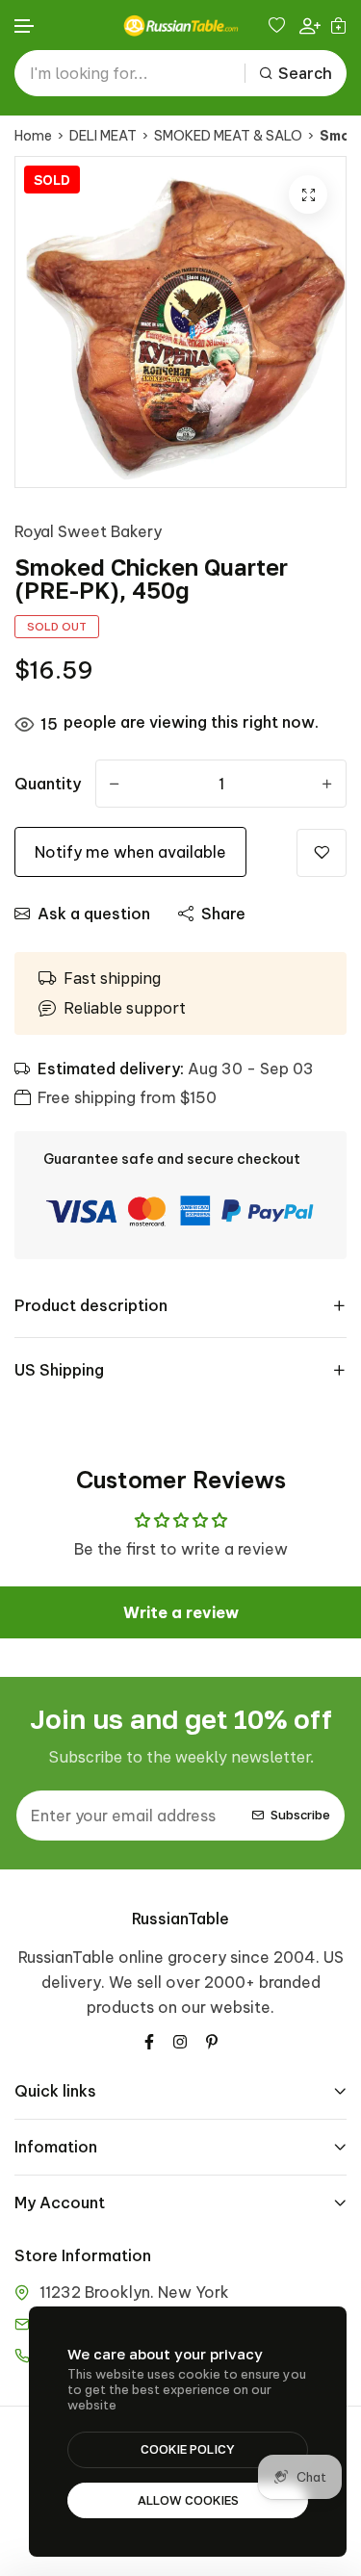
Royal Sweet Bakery (88, 531)
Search (305, 73)
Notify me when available (130, 852)
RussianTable (180, 1919)
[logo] (181, 26)
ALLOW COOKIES (188, 2500)
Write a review (181, 1612)
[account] (310, 26)
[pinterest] (212, 2040)
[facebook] (149, 2040)
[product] (308, 194)
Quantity (48, 784)
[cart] (338, 25)
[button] (25, 26)
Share (223, 914)
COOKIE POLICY (188, 2449)
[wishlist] (279, 25)
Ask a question (94, 914)
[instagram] (180, 2040)
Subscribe (300, 1815)
